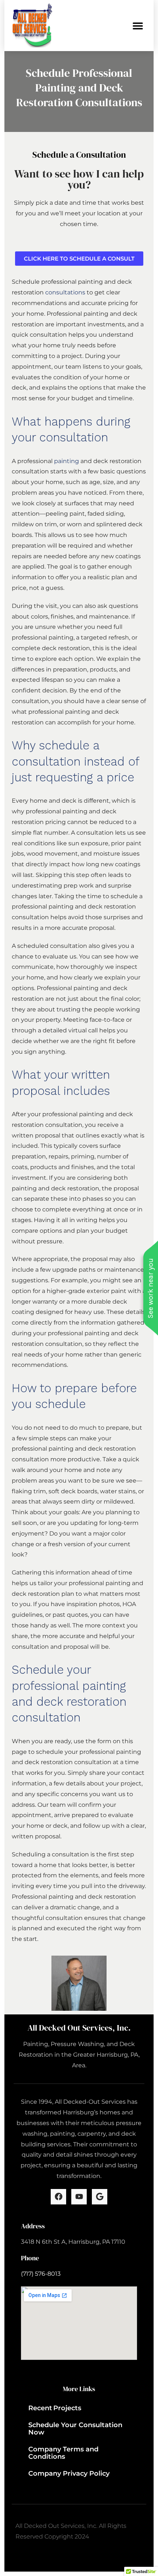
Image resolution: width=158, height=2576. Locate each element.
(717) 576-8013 (41, 2274)
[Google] (100, 2197)
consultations (65, 292)
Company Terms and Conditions (63, 2453)
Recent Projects (55, 2408)
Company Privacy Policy (69, 2473)
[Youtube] (79, 2197)
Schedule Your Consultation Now (75, 2429)
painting (67, 461)
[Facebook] (58, 2197)
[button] (138, 26)
